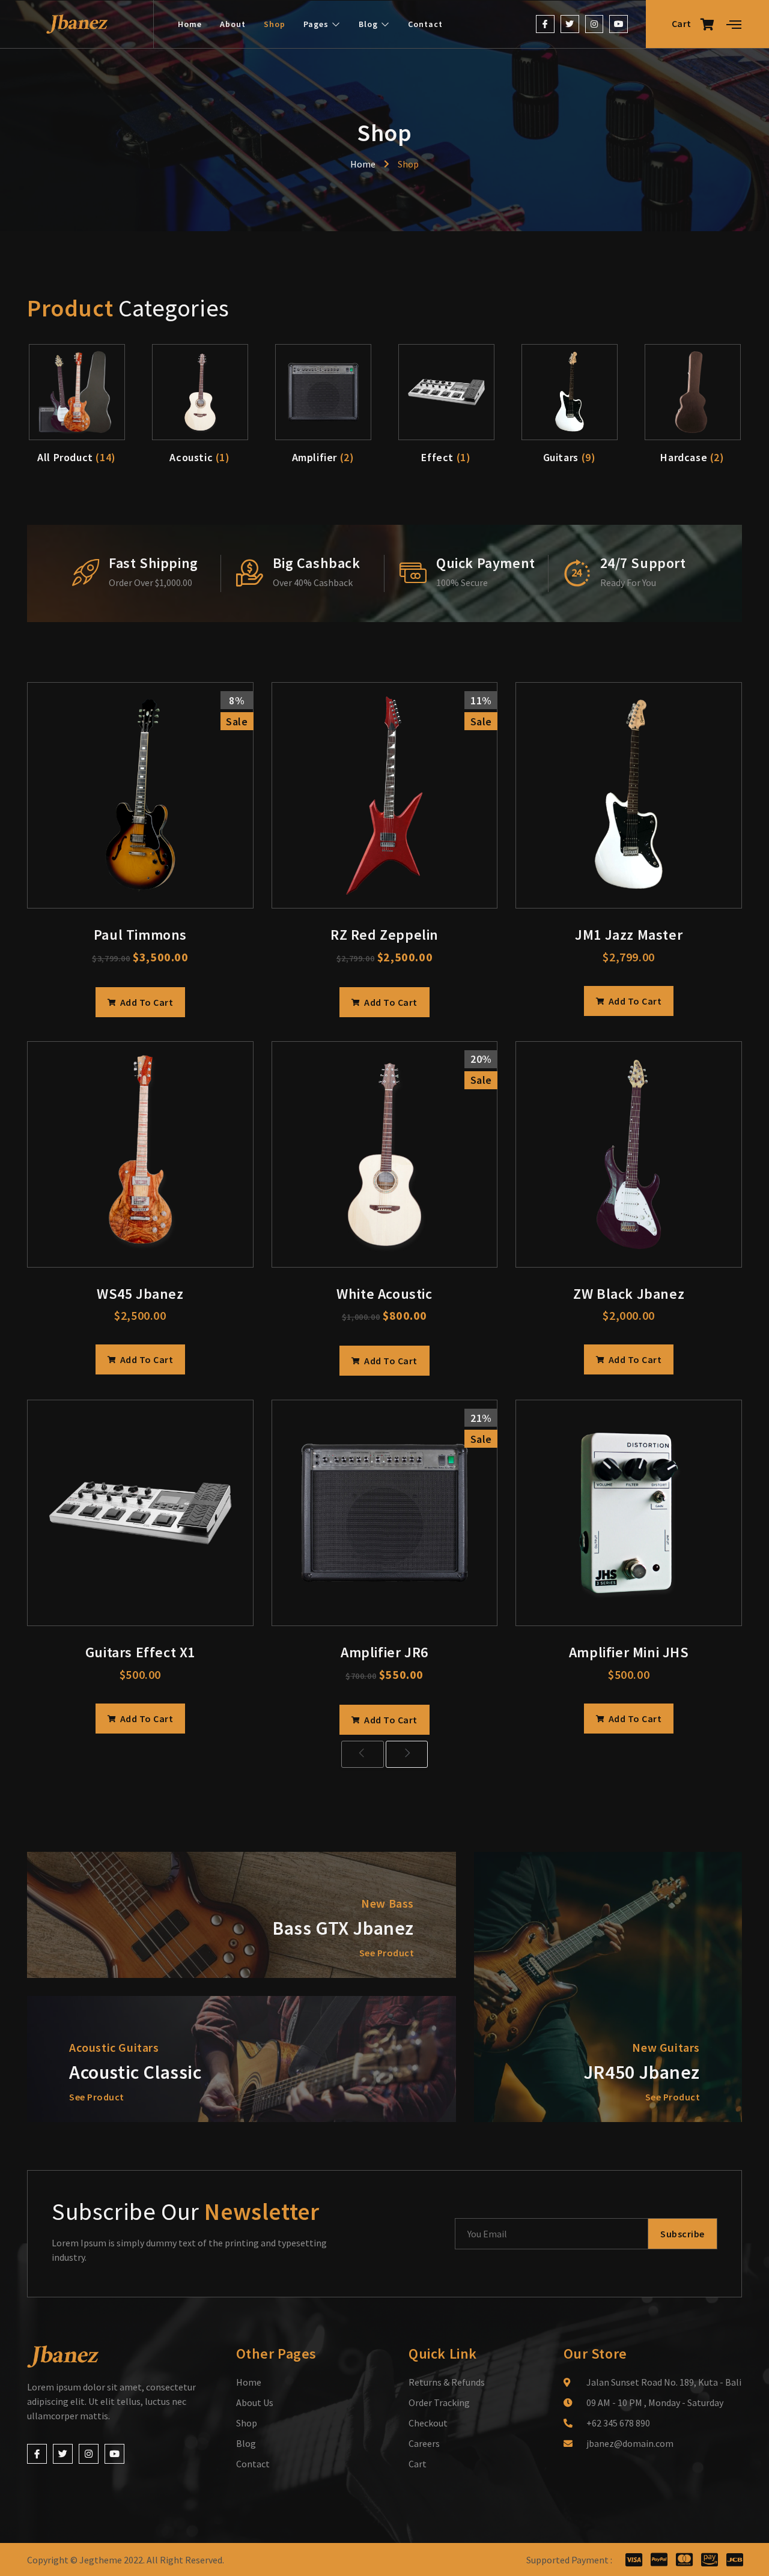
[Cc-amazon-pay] (709, 2559)
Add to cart (145, 1002)
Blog (368, 24)
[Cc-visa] (634, 2559)
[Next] (407, 1754)
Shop (275, 24)
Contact (425, 24)
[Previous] (363, 1754)
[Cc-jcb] (734, 2559)
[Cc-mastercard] (684, 2559)
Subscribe (682, 2234)
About (233, 24)
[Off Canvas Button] (734, 25)
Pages (316, 24)
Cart (682, 23)
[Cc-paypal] (659, 2559)
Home (190, 24)
